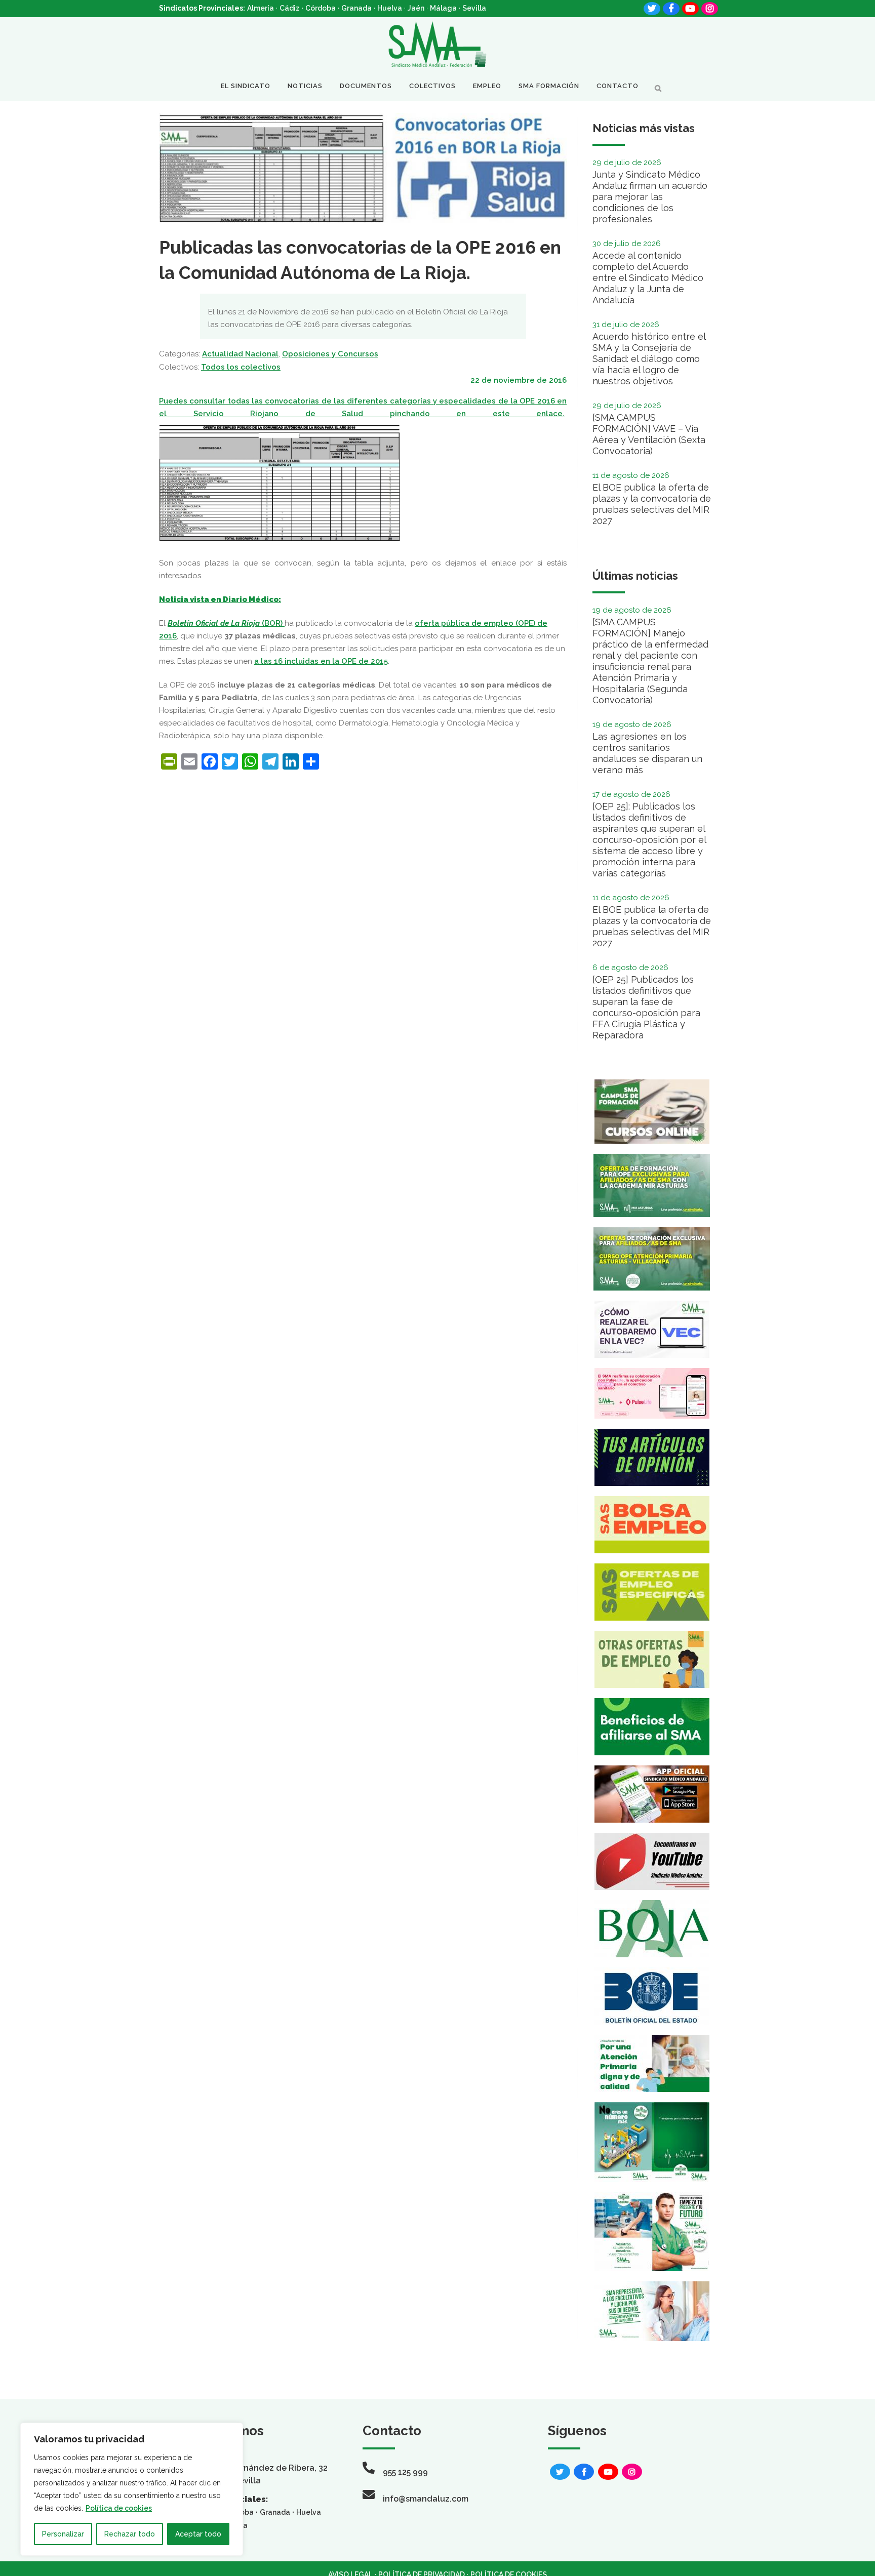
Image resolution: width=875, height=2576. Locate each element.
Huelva (390, 8)
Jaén (416, 8)
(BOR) (226, 623)
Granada (356, 8)
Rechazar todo (130, 2534)
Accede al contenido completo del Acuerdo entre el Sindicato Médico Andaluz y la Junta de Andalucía (648, 278)
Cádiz (290, 8)
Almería (261, 8)
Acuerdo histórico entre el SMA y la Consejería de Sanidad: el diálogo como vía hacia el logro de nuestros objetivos (649, 359)
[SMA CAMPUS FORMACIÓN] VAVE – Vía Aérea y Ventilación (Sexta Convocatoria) (649, 434)
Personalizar (63, 2534)
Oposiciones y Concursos (330, 354)
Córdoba (321, 8)
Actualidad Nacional (240, 354)
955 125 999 (405, 2472)
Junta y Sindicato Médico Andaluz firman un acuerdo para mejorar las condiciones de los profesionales (650, 197)
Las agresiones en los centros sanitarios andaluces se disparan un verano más (647, 753)
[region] (132, 2489)
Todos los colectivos (241, 367)
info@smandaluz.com (426, 2499)
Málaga (443, 8)
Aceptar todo (198, 2534)
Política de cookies (119, 2508)
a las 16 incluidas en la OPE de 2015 (321, 661)
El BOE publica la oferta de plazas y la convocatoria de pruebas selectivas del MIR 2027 (652, 504)
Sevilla (474, 8)
